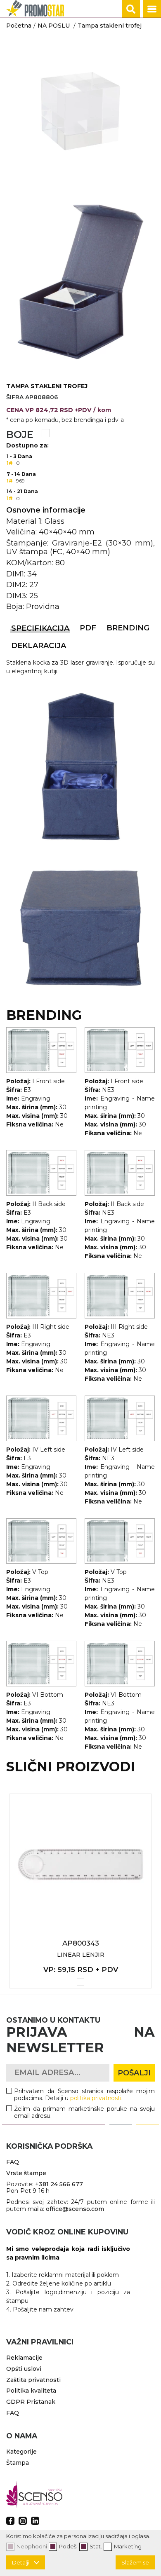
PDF (88, 628)
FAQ (13, 2162)
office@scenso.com (75, 2209)
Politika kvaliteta (31, 2391)
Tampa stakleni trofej (110, 26)
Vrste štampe (26, 2173)
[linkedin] (35, 2521)
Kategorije (21, 2452)
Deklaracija (39, 646)
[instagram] (23, 2521)
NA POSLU (54, 26)
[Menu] (152, 9)
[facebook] (10, 2521)
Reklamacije (24, 2358)
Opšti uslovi (24, 2369)
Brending (128, 628)
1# (10, 463)
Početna (19, 26)
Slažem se (135, 2562)
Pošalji (134, 2073)
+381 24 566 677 (59, 2184)
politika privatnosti (96, 2098)
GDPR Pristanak (31, 2402)
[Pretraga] (131, 9)
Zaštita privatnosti (33, 2380)
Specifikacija (40, 628)
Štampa (18, 2463)
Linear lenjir (81, 1955)
